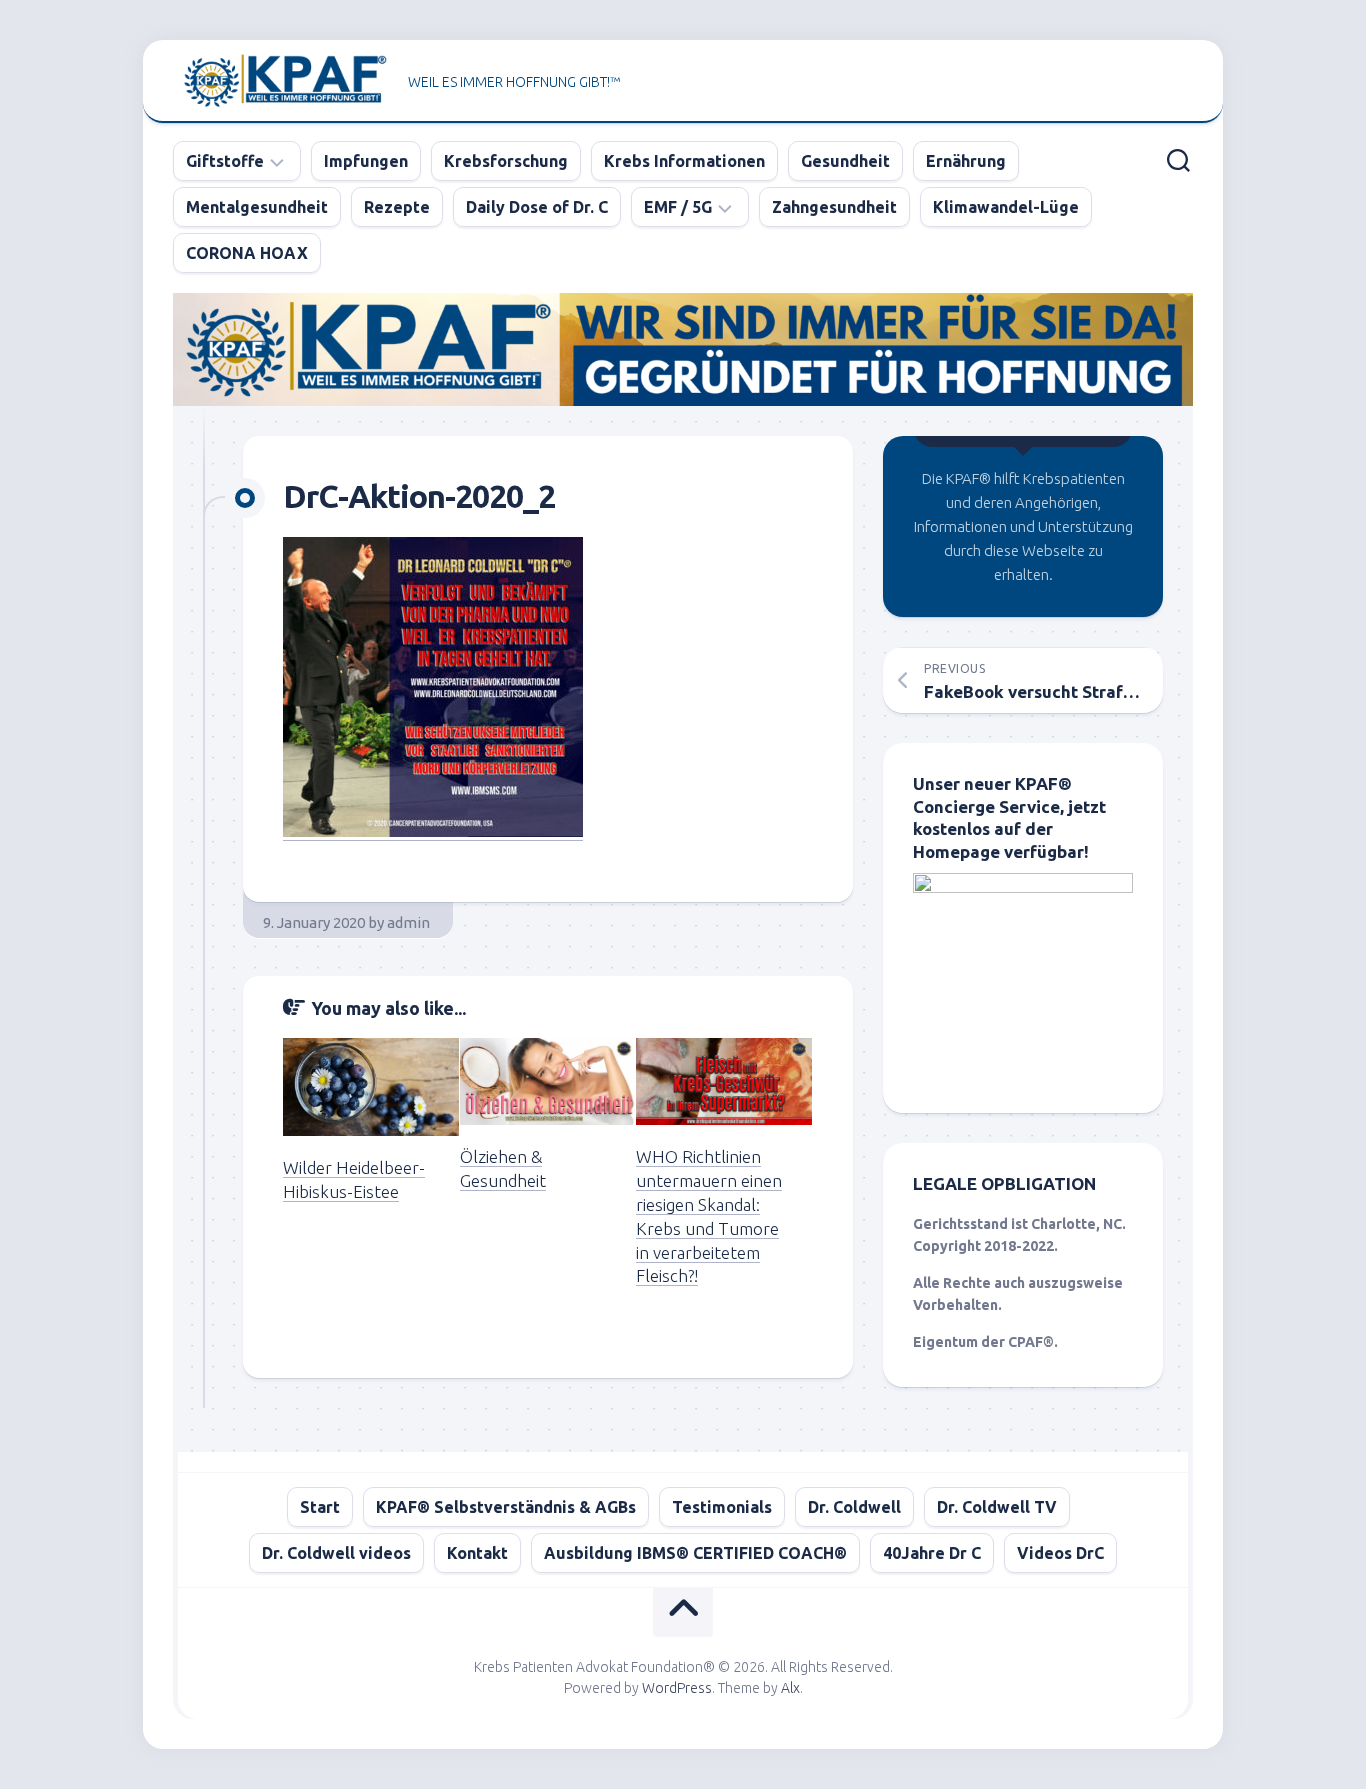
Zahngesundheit (834, 207)
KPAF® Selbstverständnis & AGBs (506, 1507)
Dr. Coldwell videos (336, 1553)
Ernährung (966, 161)
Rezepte (397, 207)
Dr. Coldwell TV (997, 1507)
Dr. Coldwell (854, 1507)
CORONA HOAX (247, 253)
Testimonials (722, 1507)
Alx (790, 1688)
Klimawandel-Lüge (1006, 207)
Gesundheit (845, 161)
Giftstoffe (225, 161)
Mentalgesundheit (257, 207)
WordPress (677, 1688)
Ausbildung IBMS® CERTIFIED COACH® (695, 1553)
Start (320, 1507)
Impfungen (366, 161)
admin (408, 922)
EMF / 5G (678, 207)
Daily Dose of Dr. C (537, 207)
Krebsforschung (506, 161)
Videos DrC (1060, 1553)
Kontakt (477, 1553)
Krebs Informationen (684, 161)
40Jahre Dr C (932, 1553)
